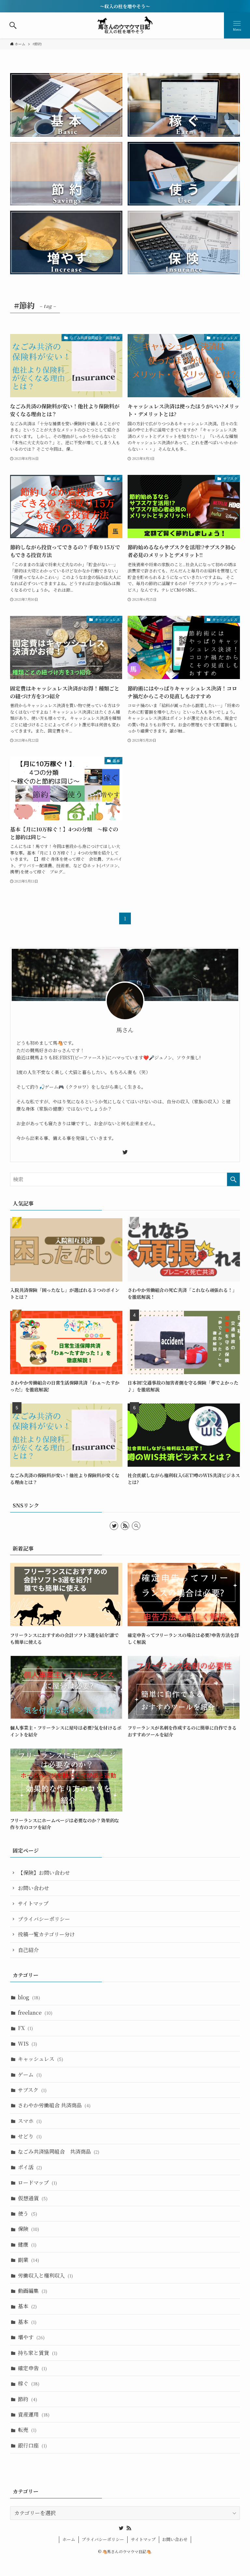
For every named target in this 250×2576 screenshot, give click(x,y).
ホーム (69, 2539)
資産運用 (34, 2414)
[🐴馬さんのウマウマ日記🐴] (125, 25)
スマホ (30, 2121)
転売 (27, 2430)
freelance (35, 2013)
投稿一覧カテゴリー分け (46, 1934)
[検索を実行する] (233, 1179)
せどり (30, 2136)
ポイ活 (30, 2167)
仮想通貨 (33, 2198)
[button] (13, 25)
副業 (28, 2260)
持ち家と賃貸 (38, 2353)
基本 (27, 2306)
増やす (31, 2337)
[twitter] (125, 1152)
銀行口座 (32, 2445)
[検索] (136, 1526)
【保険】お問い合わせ (44, 1873)
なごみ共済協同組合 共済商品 (59, 2152)
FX (25, 2028)
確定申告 (32, 2368)
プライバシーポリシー (44, 1919)
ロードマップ (37, 2182)
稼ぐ (29, 2383)
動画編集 (33, 2291)
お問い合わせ (34, 1888)
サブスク (32, 2090)
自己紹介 (28, 1950)
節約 (28, 2399)
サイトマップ (33, 1903)
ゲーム (30, 2075)
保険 (28, 2229)
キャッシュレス (41, 2059)
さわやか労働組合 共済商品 (54, 2105)
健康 (27, 2244)
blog (29, 1997)
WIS (28, 2044)
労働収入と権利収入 (45, 2275)
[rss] (125, 1526)
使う (28, 2213)
